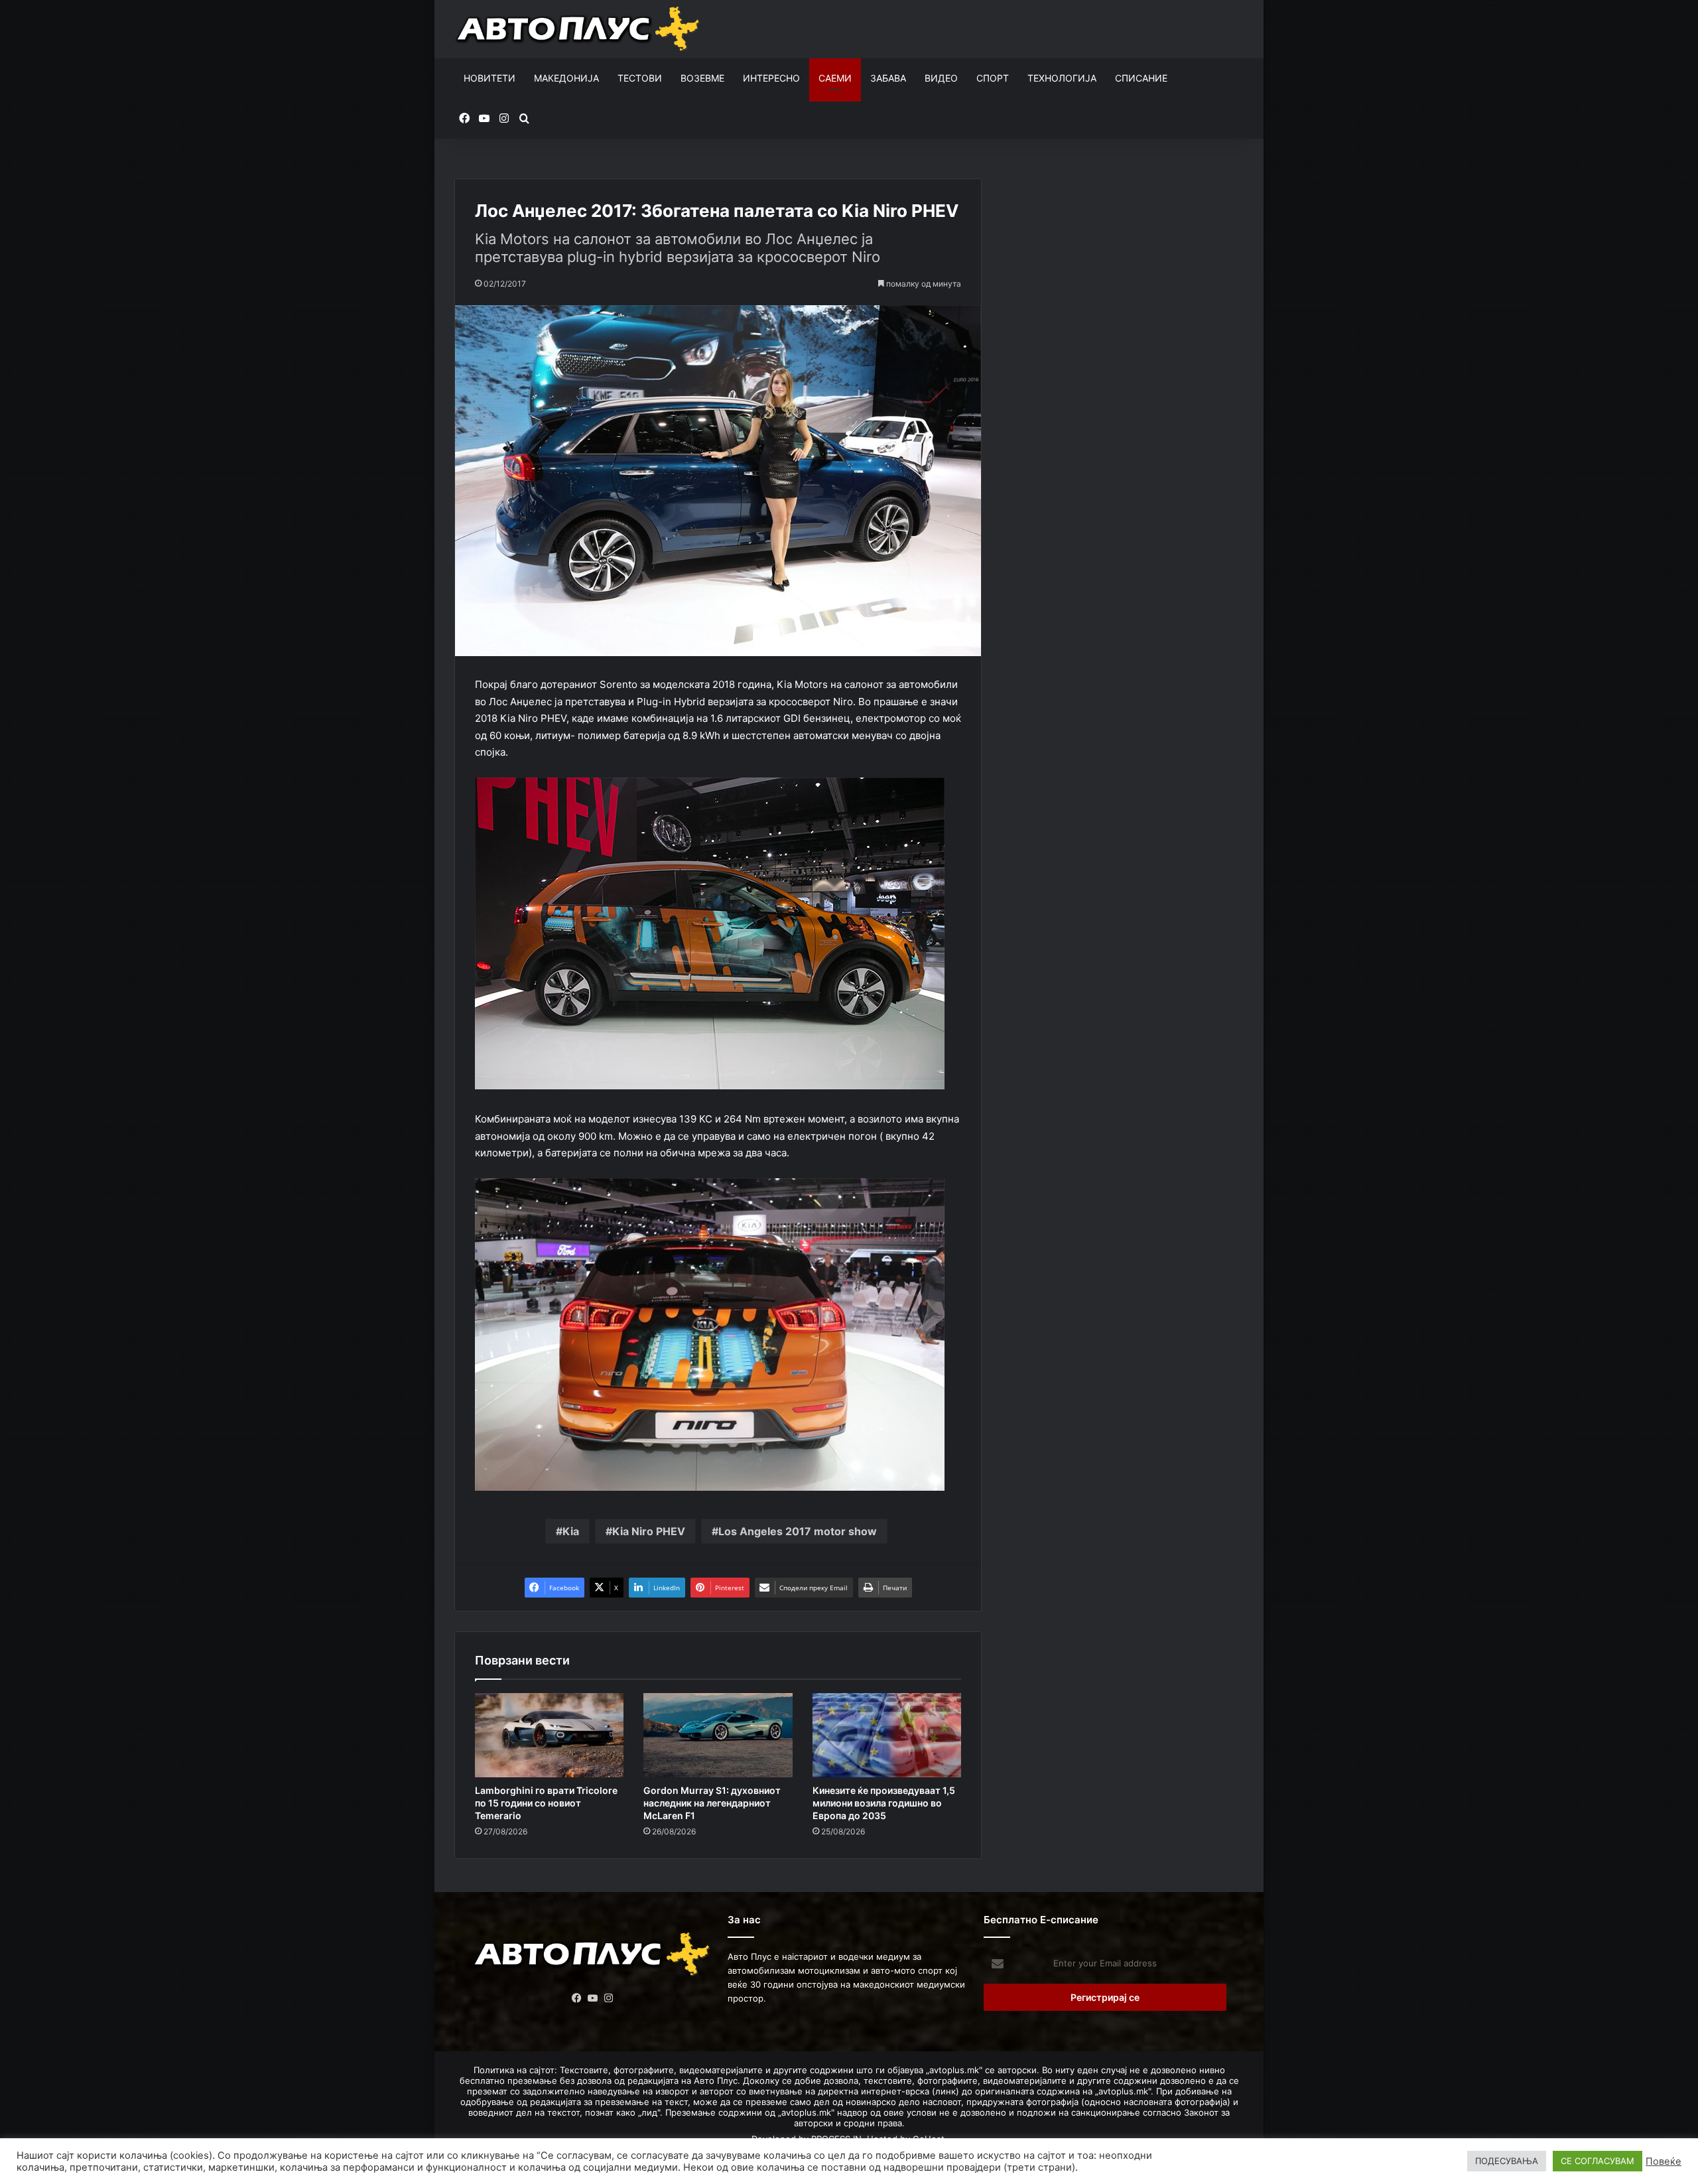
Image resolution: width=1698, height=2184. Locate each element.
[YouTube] (593, 1998)
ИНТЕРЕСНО (771, 78)
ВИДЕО (941, 78)
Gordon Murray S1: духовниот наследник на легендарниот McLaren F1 (712, 1803)
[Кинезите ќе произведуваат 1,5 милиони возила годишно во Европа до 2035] (887, 1735)
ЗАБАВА (888, 78)
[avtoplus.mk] (579, 29)
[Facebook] (577, 1998)
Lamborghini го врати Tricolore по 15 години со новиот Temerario (546, 1803)
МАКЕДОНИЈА (566, 78)
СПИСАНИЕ (1141, 78)
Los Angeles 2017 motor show (798, 1531)
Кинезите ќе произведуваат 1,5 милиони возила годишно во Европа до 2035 (884, 1803)
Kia (571, 1531)
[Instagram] (609, 1998)
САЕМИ (835, 78)
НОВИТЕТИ (490, 78)
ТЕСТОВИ (640, 78)
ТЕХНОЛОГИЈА (1062, 78)
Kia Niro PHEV (649, 1531)
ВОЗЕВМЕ (702, 78)
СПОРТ (993, 78)
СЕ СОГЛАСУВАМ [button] (1598, 2161)
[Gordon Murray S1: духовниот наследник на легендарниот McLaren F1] (718, 1735)
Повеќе (1664, 2161)
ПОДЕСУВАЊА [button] (1507, 2161)
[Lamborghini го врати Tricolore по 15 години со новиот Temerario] (549, 1735)
